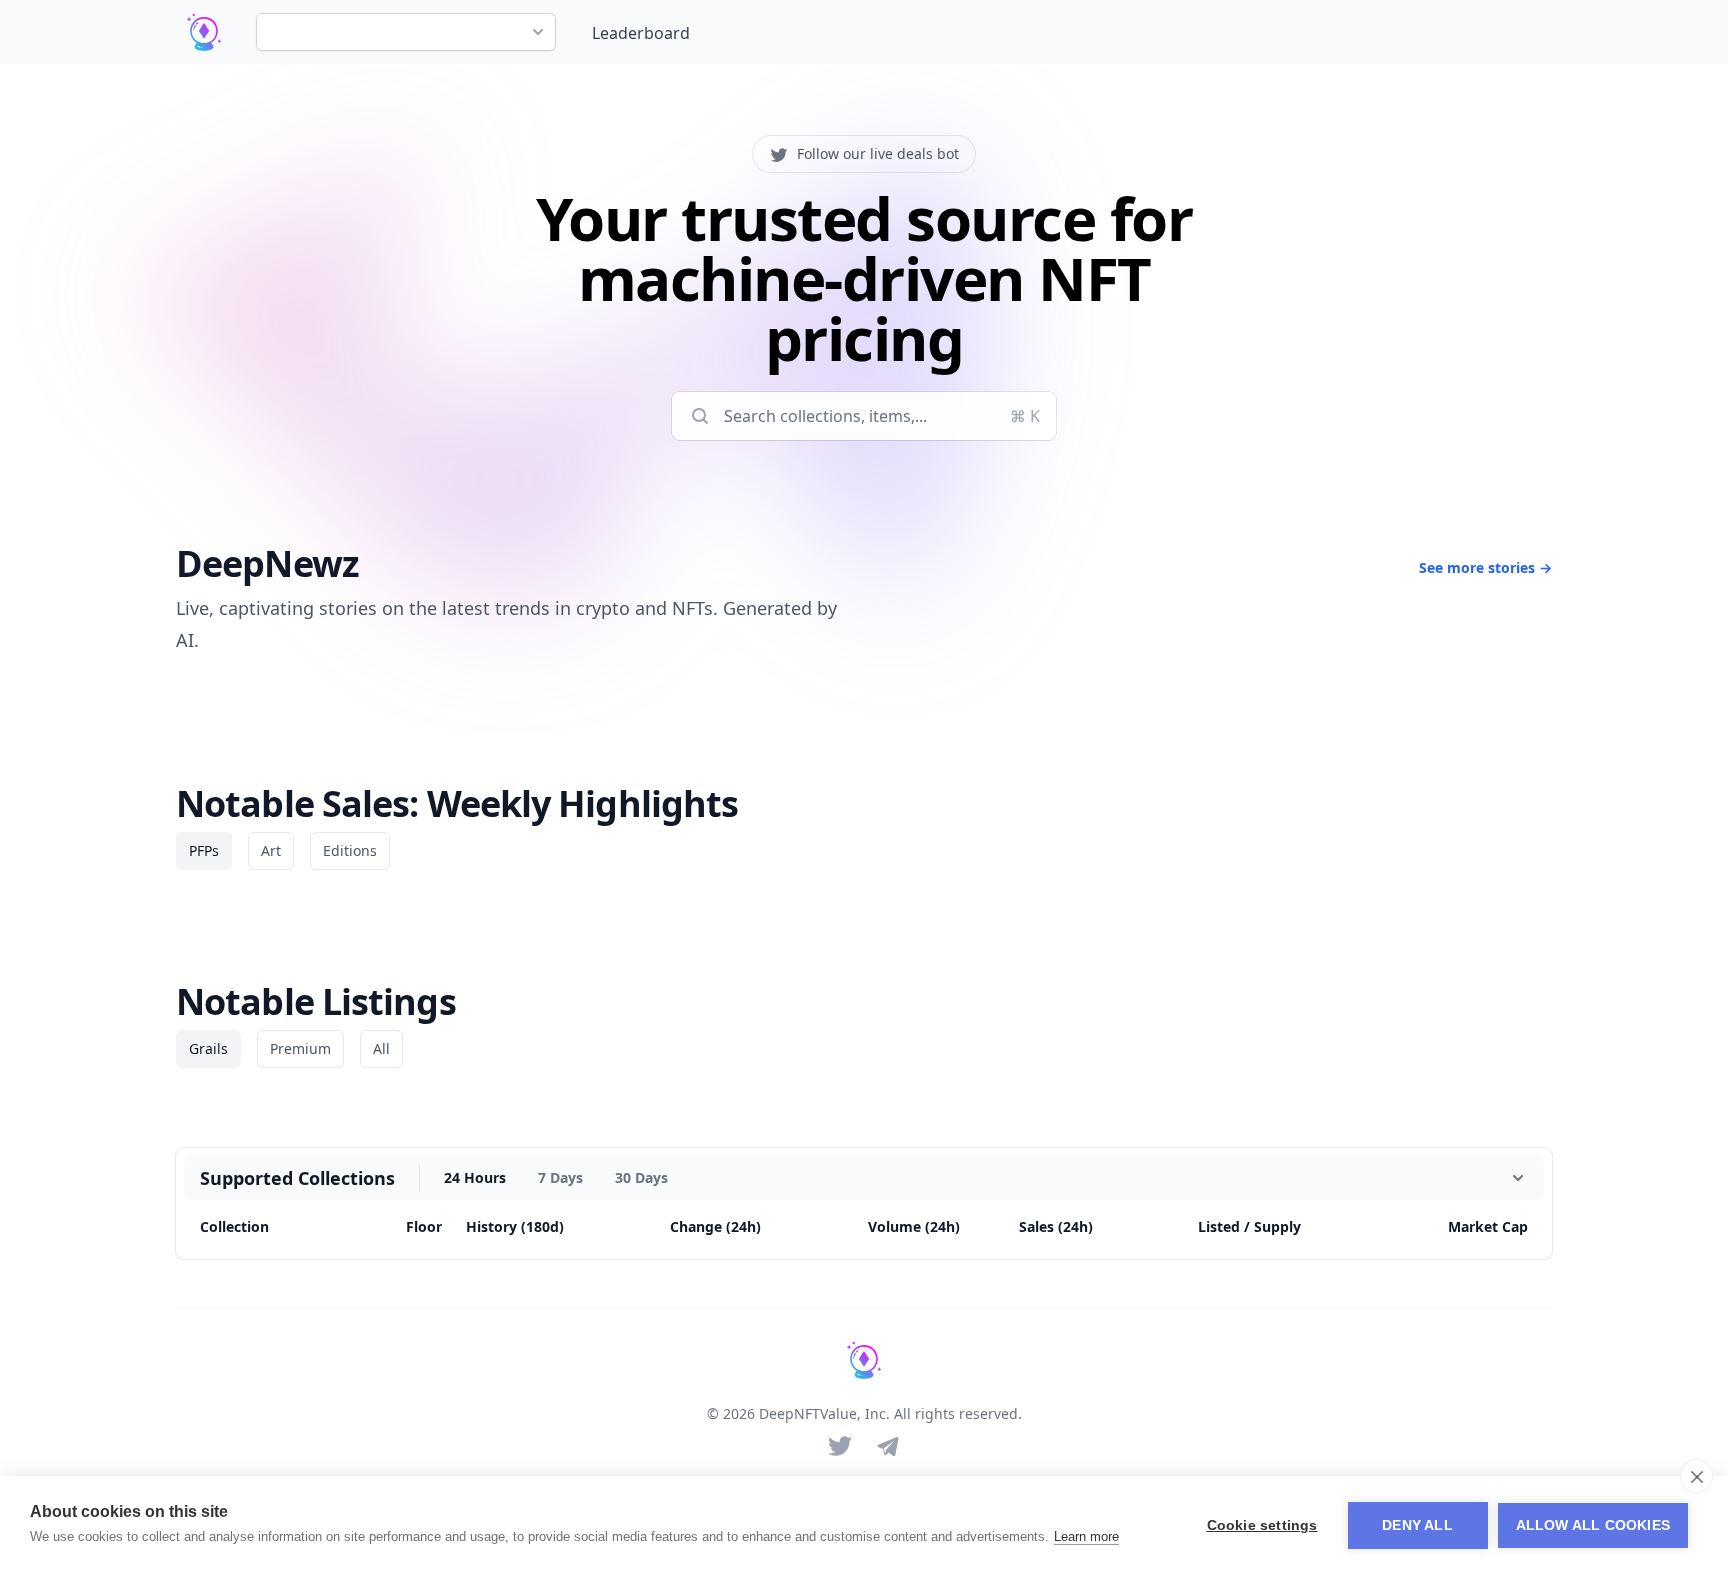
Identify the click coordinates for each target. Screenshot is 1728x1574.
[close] (1696, 1476)
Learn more (1086, 1536)
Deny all (1417, 1525)
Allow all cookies (1593, 1525)
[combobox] (406, 32)
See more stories (1485, 567)
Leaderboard (641, 33)
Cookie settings (1262, 1525)
